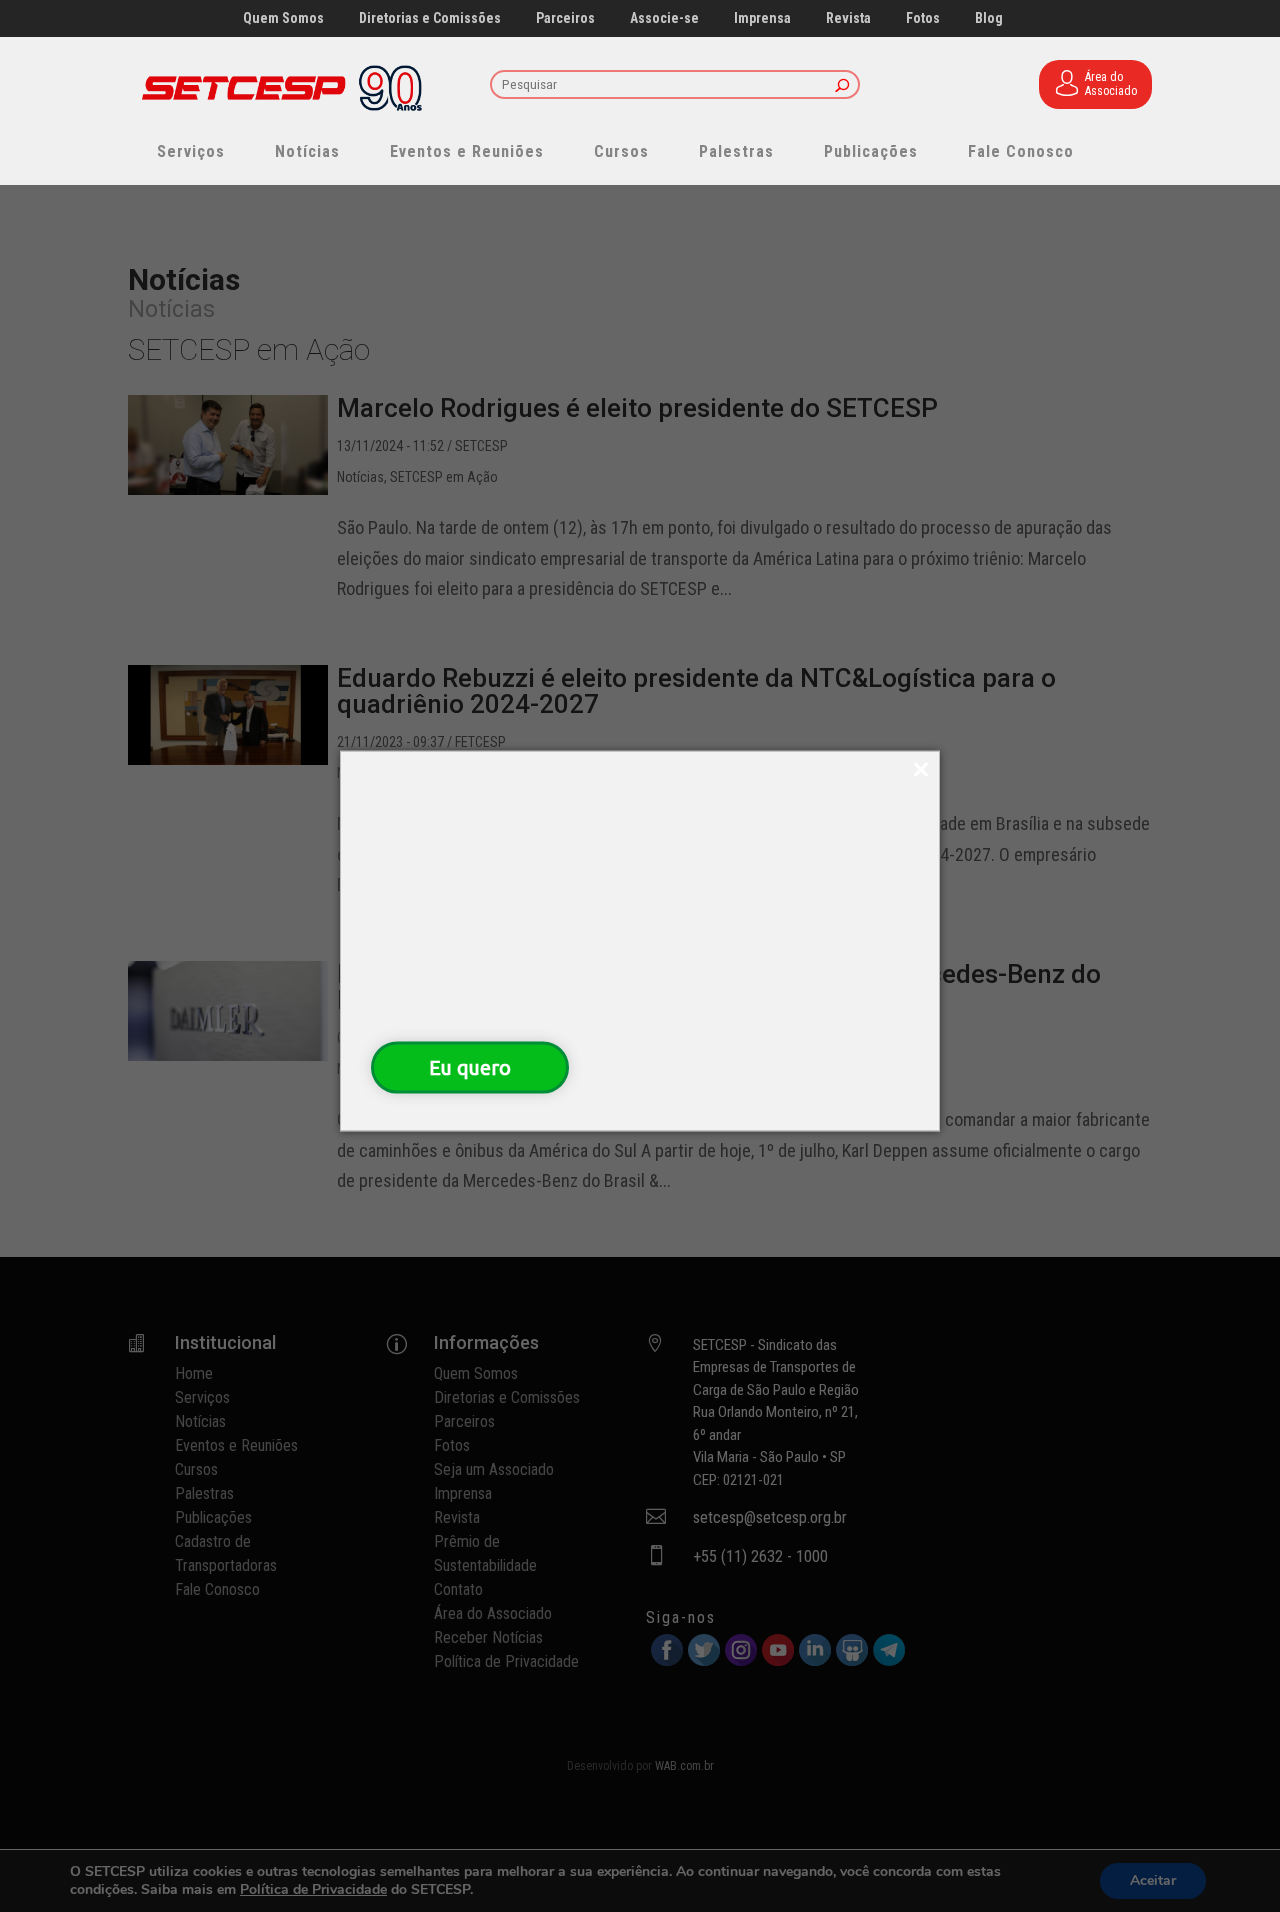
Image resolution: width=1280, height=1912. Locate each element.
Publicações (871, 151)
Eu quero (470, 1066)
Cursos (621, 151)
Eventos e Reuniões (467, 151)
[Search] (842, 86)
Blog (989, 18)
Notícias (307, 151)
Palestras (736, 151)
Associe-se (664, 18)
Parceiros (565, 18)
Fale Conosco (1021, 151)
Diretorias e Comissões (430, 18)
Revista (848, 18)
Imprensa (762, 18)
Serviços (191, 151)
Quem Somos (283, 18)
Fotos (923, 18)
